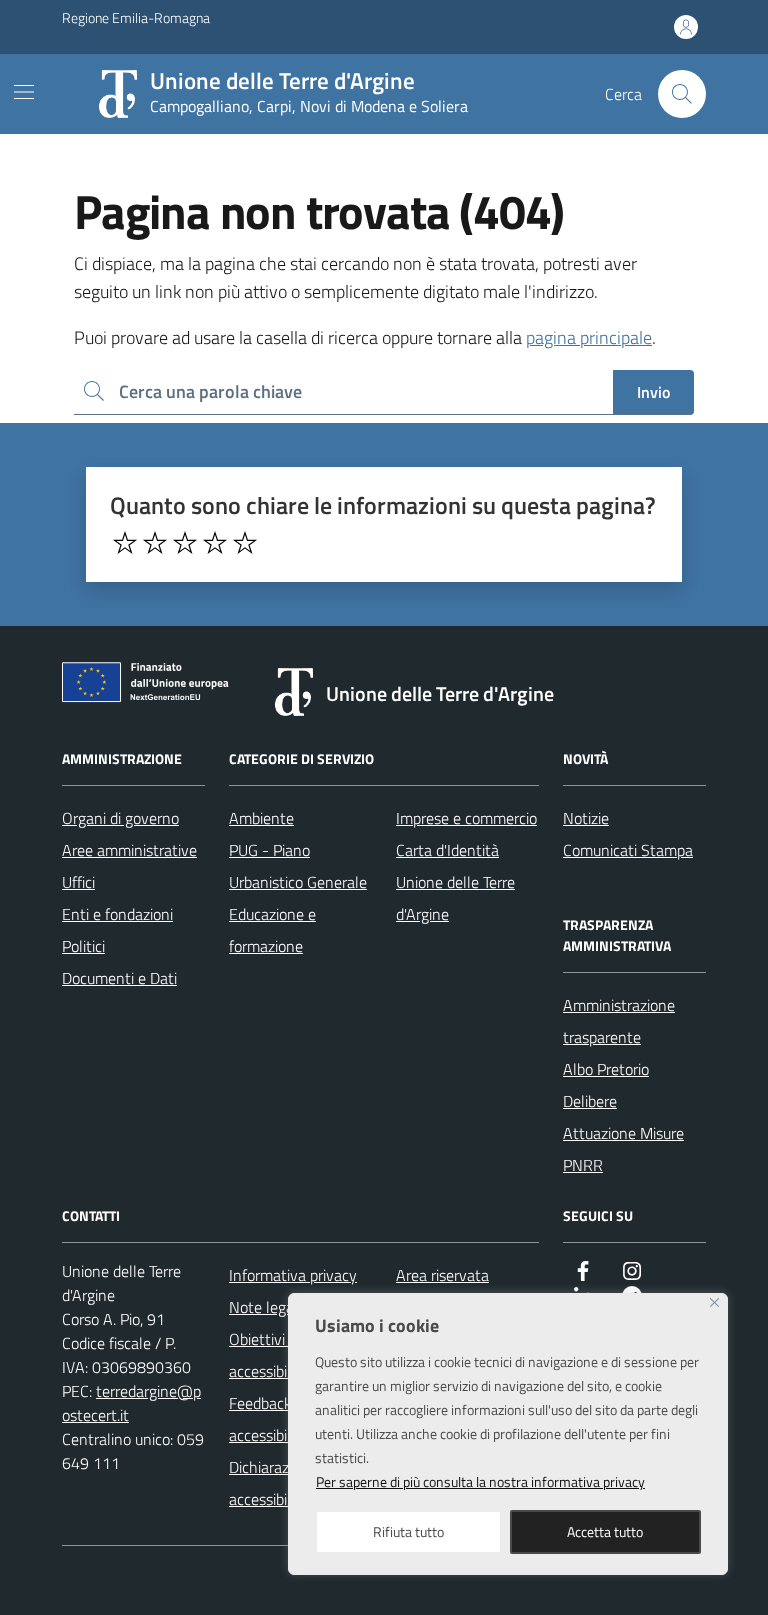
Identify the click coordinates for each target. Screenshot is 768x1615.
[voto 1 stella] (125, 543)
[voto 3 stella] (185, 543)
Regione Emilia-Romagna (136, 17)
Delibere (590, 1101)
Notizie (586, 818)
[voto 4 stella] (215, 543)
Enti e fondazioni (117, 914)
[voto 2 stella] (155, 543)
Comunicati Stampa (628, 850)
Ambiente (261, 818)
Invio (653, 392)
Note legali (265, 1307)
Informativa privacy (293, 1275)
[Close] (714, 1302)
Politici (83, 946)
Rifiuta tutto (408, 1531)
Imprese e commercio (466, 818)
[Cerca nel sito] (682, 94)
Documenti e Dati (119, 978)
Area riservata (442, 1275)
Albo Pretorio (606, 1069)
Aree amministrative (129, 850)
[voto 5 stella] (245, 543)
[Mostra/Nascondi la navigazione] (24, 92)
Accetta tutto (605, 1531)
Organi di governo (120, 818)
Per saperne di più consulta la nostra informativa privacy (480, 1481)
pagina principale (589, 337)
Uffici (78, 882)
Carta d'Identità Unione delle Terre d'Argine (455, 882)
